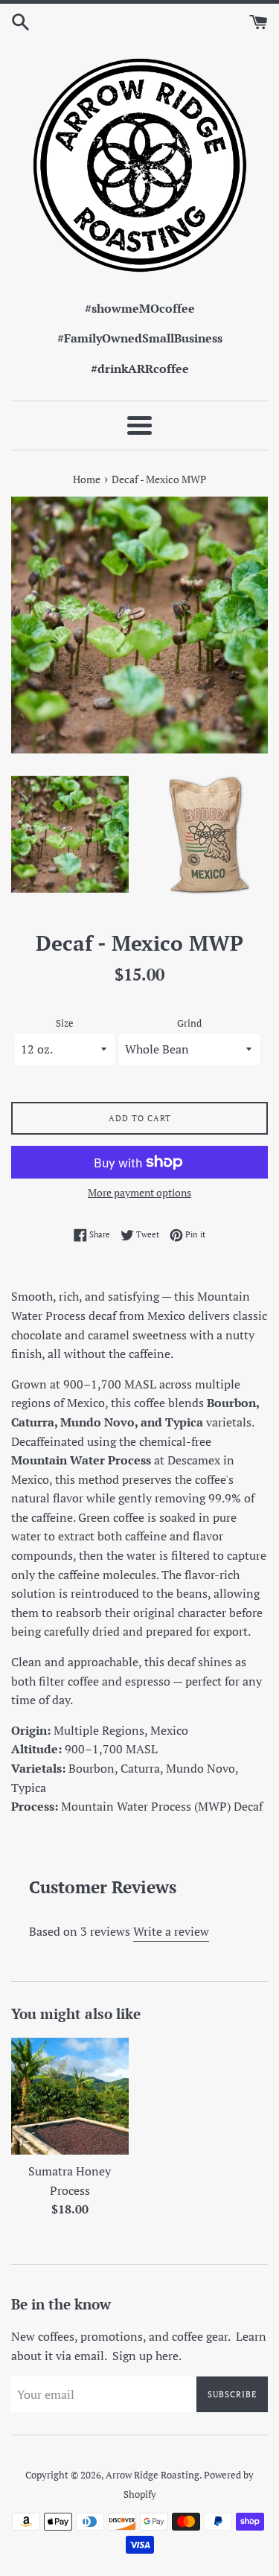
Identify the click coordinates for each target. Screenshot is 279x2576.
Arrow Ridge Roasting (153, 2475)
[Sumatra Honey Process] (70, 2097)
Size (65, 1023)
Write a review (171, 1931)
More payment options (139, 1192)
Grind (189, 1023)
